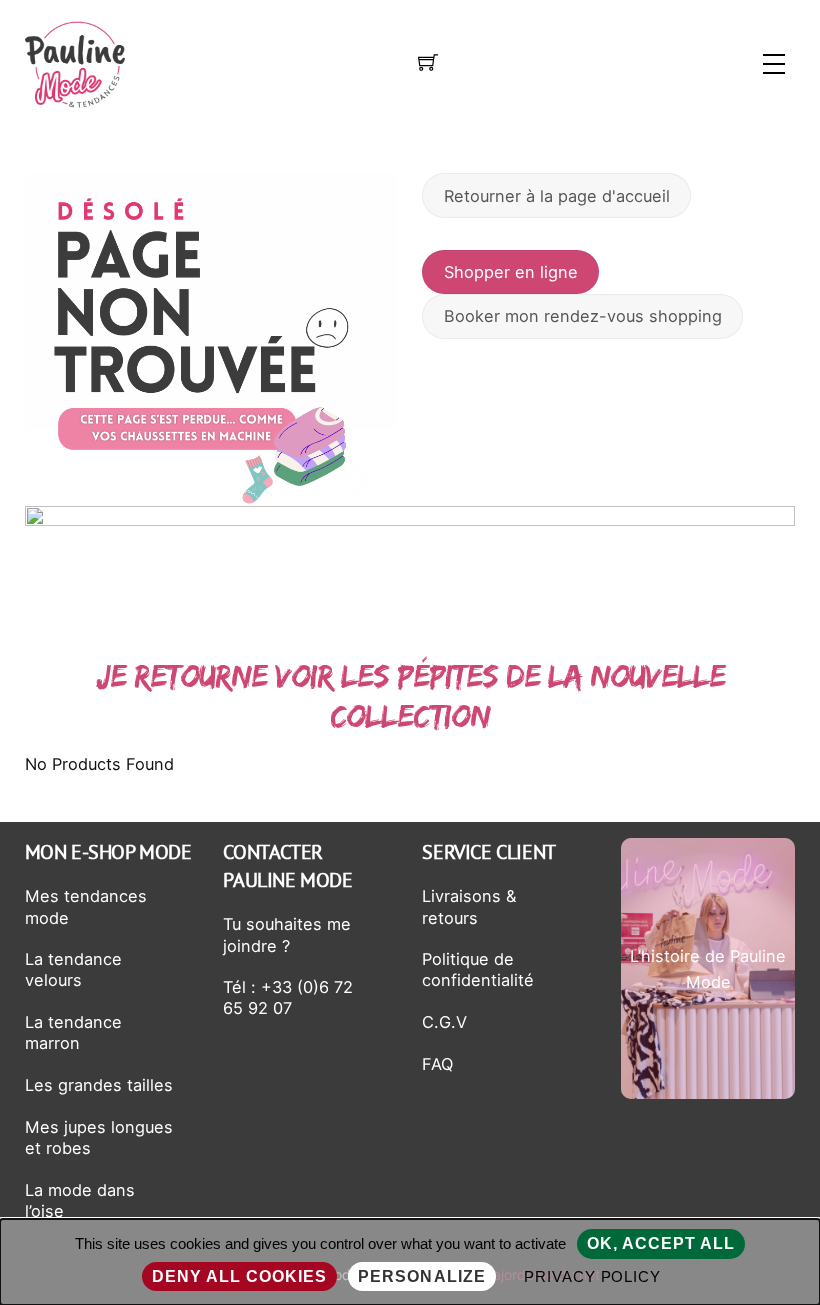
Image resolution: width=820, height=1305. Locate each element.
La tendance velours (73, 969)
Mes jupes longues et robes (99, 1137)
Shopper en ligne (511, 272)
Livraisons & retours (469, 906)
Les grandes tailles (99, 1085)
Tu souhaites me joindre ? (287, 934)
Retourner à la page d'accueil (557, 196)
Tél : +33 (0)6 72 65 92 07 (288, 997)
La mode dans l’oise (80, 1200)
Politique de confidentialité (478, 969)
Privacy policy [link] (593, 1276)
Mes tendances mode (86, 906)
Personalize (421, 1276)
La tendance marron (73, 1032)
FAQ (437, 1064)
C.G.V (444, 1022)
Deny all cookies (240, 1276)
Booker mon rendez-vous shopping (583, 316)
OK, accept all (661, 1243)
